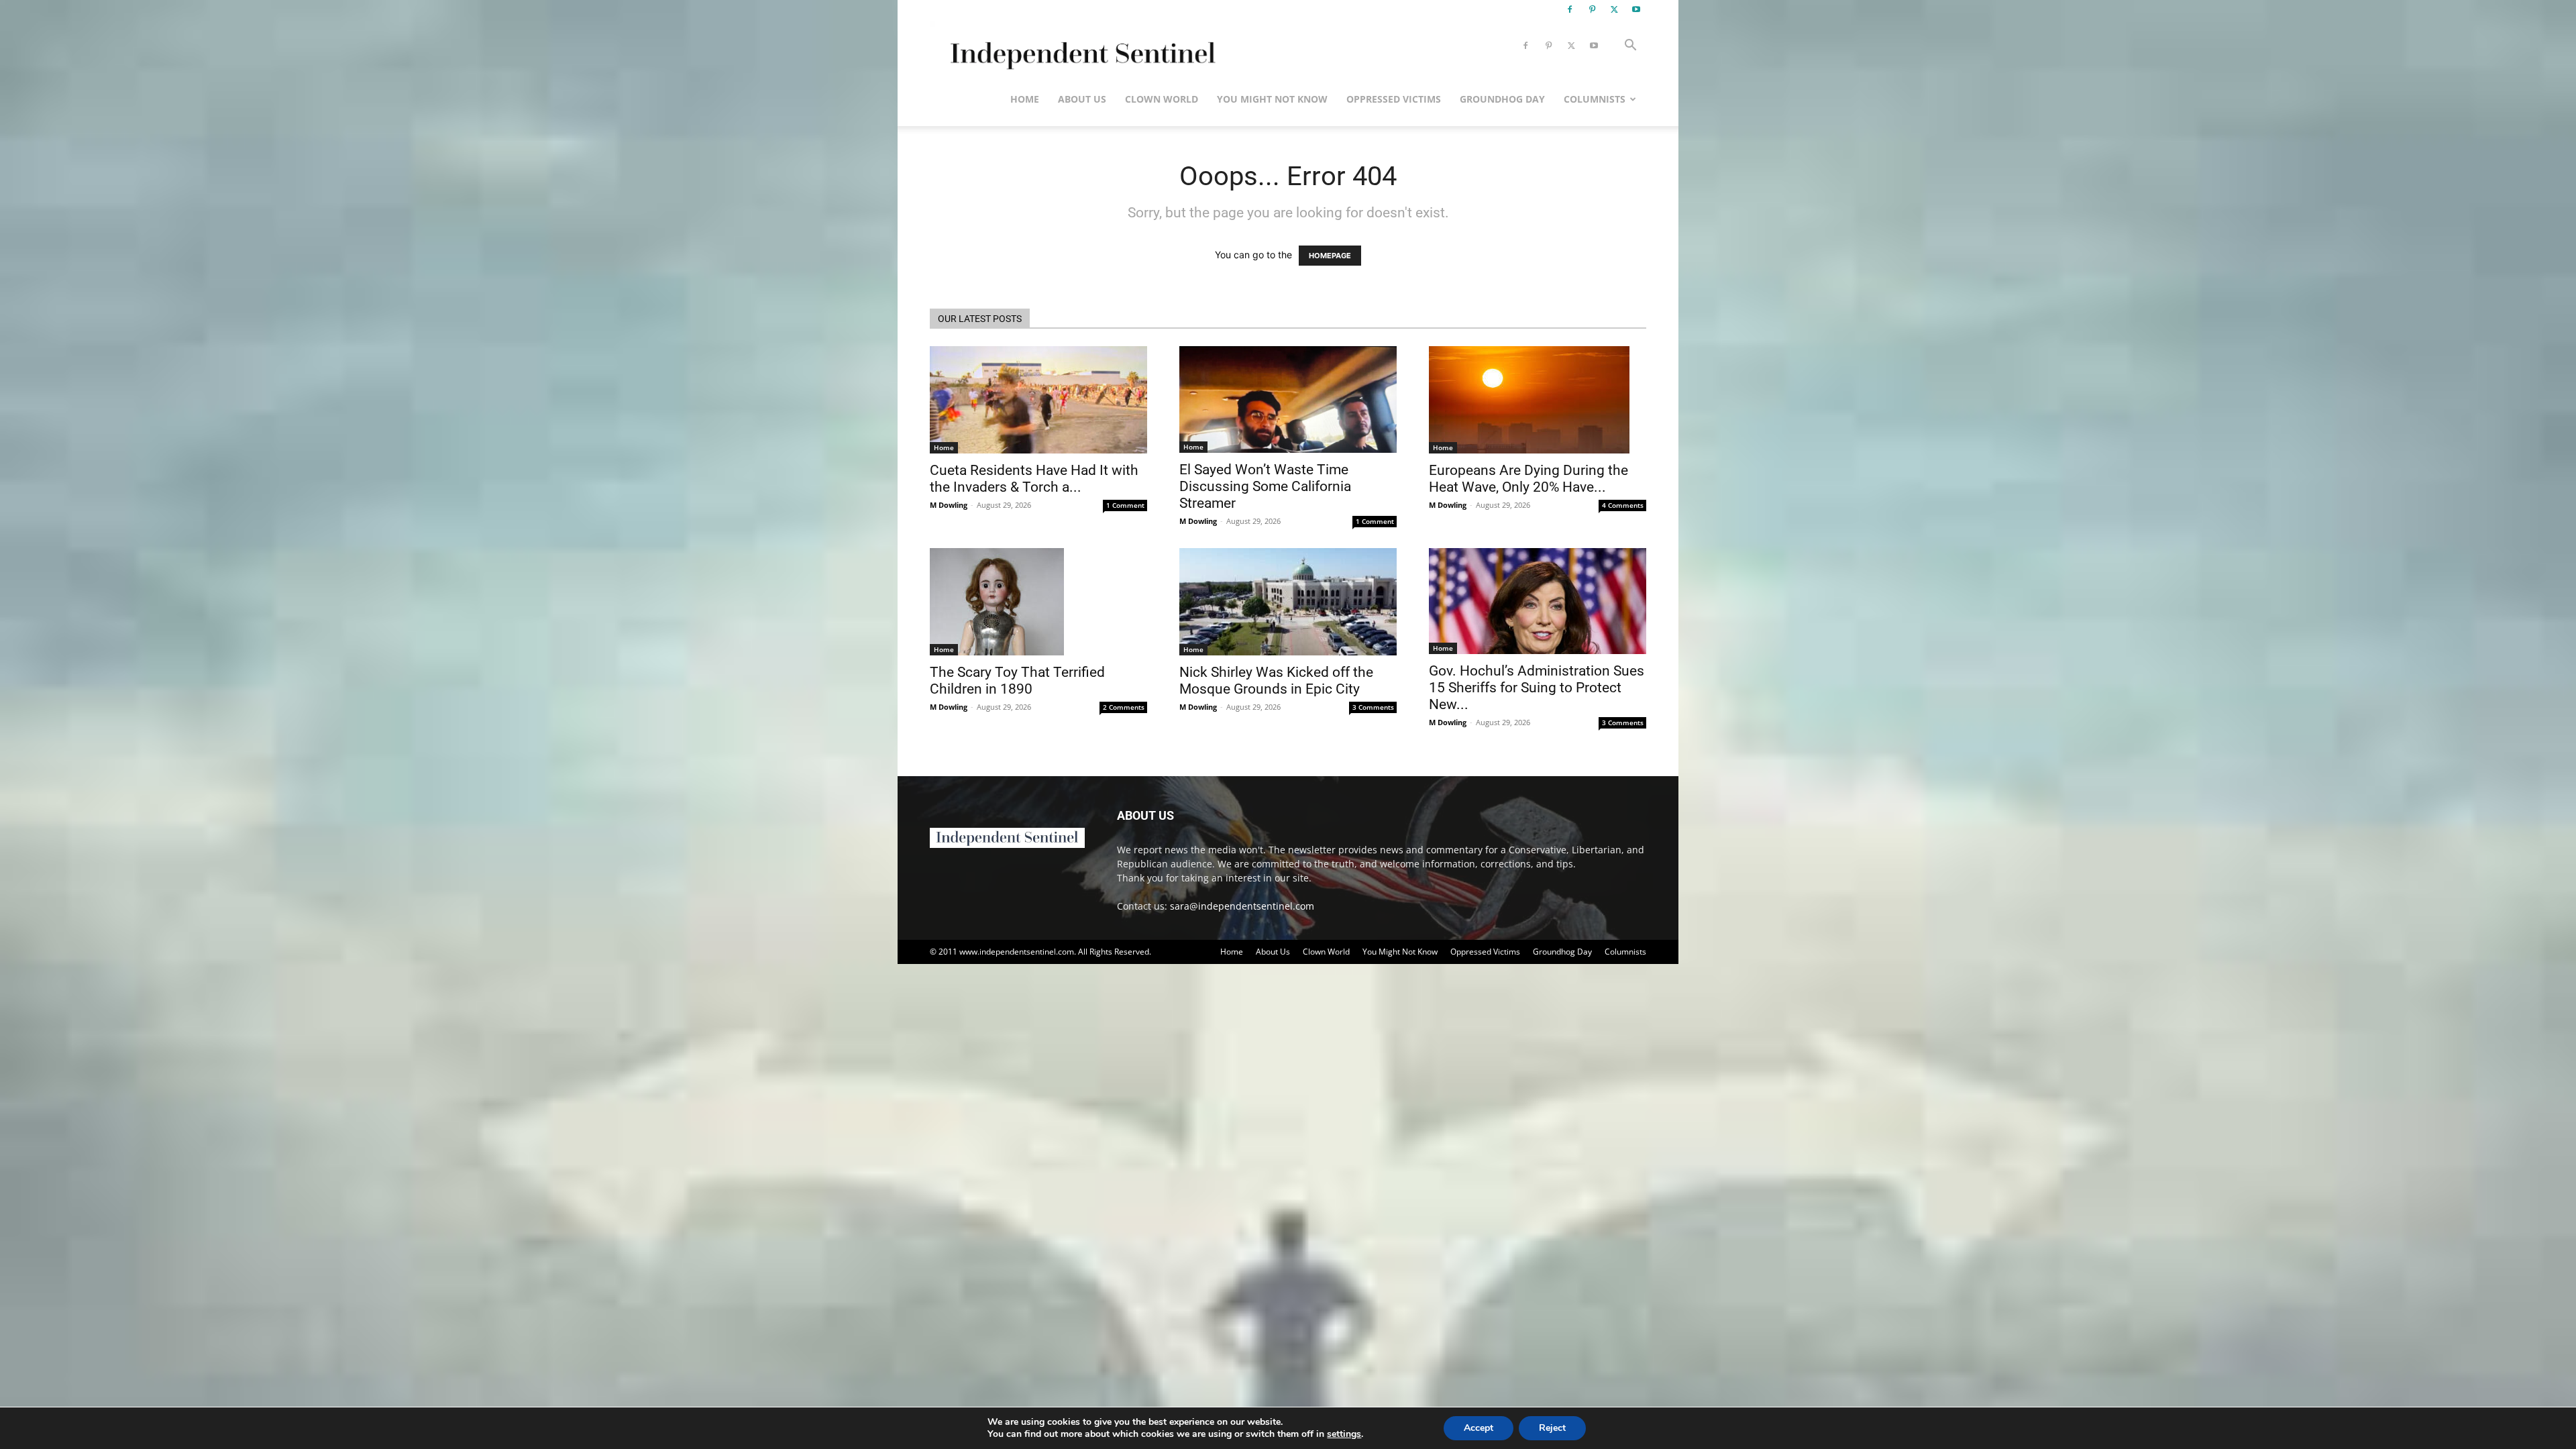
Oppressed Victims (1394, 99)
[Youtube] (1636, 9)
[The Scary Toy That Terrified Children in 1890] (1038, 602)
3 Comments (1373, 707)
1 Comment (1125, 505)
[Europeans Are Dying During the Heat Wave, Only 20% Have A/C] (1538, 400)
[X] (1614, 9)
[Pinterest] (1592, 9)
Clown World (1162, 99)
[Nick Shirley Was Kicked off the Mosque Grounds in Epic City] (1288, 602)
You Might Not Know (1272, 99)
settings (1344, 1434)
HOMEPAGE (1330, 256)
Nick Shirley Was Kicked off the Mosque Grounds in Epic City (1276, 681)
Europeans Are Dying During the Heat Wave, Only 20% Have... (1528, 479)
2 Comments (1124, 707)
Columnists (1595, 99)
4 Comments (1623, 505)
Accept (1479, 1428)
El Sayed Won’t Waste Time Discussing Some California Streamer (1265, 486)
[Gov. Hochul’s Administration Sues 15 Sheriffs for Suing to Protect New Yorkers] (1538, 601)
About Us (1082, 99)
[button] (1630, 47)
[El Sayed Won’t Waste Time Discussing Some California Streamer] (1288, 399)
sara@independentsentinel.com (1242, 906)
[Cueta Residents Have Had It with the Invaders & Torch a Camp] (1038, 400)
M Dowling (949, 505)
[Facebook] (1570, 9)
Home (1025, 99)
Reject (1552, 1428)
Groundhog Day (1502, 99)
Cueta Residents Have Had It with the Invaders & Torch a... (1034, 479)
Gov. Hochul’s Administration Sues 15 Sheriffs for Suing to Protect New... (1537, 688)
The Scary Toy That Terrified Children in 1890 (1017, 681)
